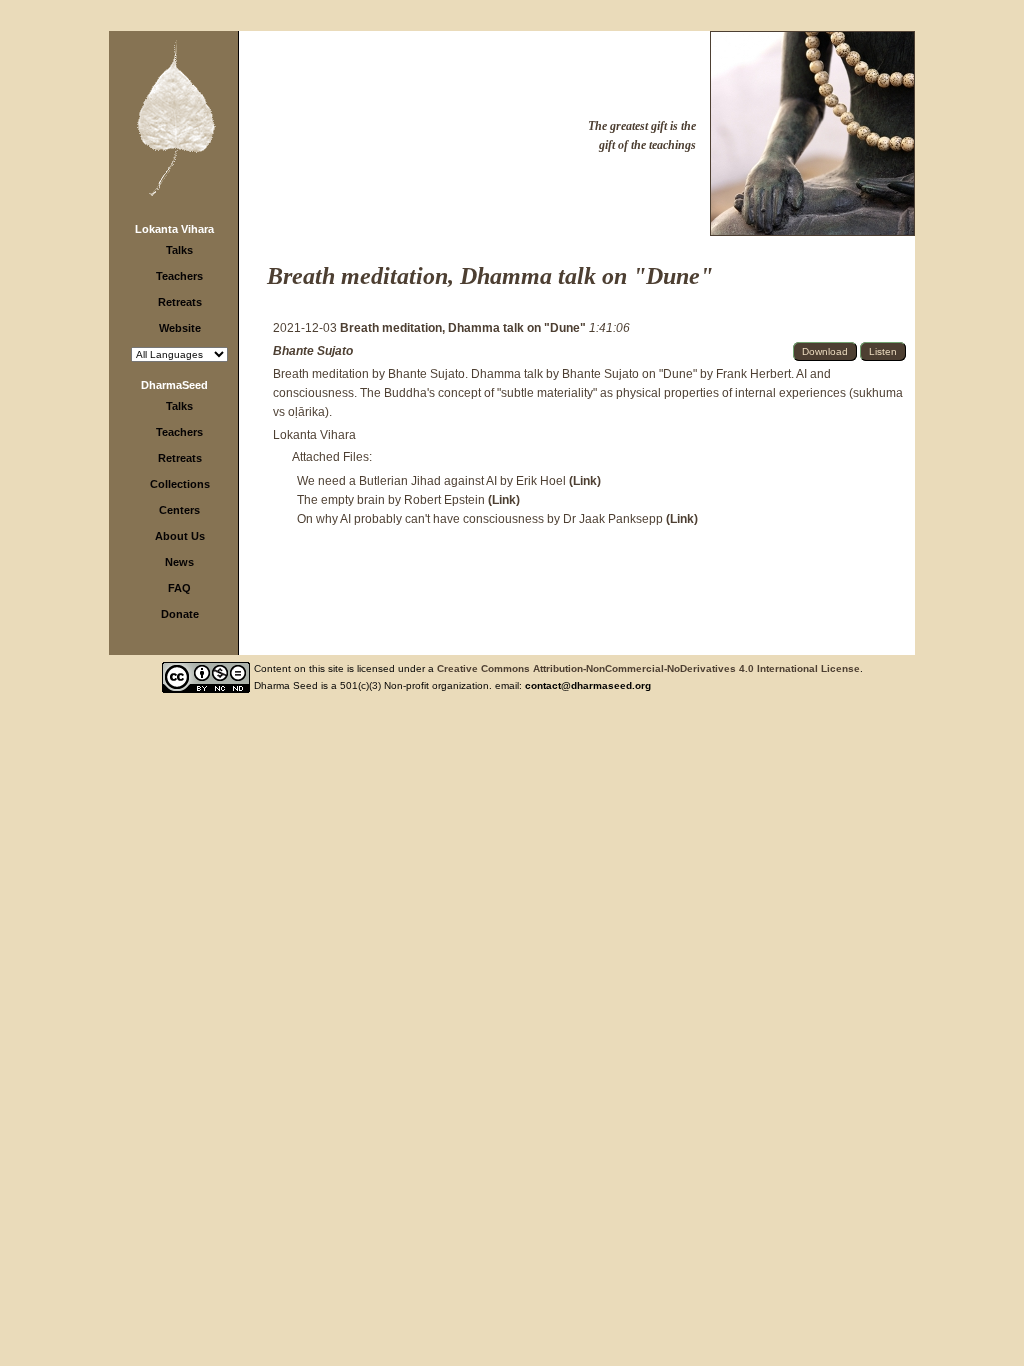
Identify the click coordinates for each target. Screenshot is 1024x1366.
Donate (180, 614)
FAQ (179, 588)
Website (180, 328)
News (179, 562)
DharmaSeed (174, 385)
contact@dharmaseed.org (588, 685)
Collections (180, 484)
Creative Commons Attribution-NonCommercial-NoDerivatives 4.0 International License (648, 668)
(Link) (585, 481)
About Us (180, 536)
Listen (883, 351)
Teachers (179, 276)
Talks (179, 250)
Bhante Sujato (313, 351)
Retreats (180, 302)
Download (825, 351)
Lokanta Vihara (174, 229)
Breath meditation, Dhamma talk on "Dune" (464, 328)
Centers (179, 510)
